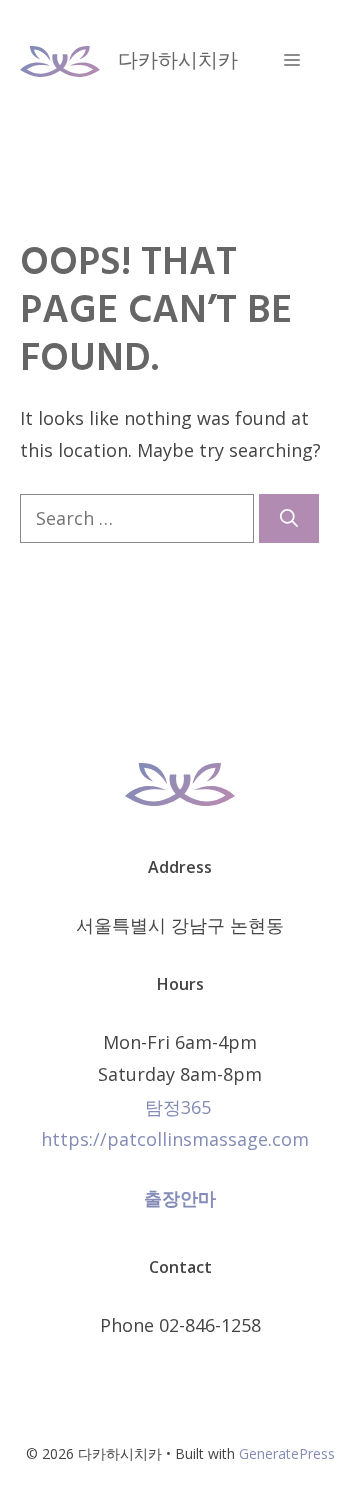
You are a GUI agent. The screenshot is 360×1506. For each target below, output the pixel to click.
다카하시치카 (178, 59)
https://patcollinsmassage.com (180, 1139)
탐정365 (178, 1107)
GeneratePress (287, 1453)
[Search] (289, 518)
